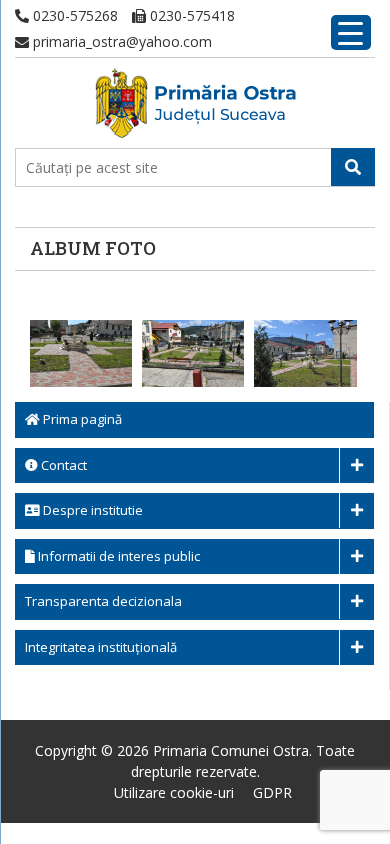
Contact (62, 465)
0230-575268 (73, 15)
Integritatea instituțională (101, 647)
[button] (353, 167)
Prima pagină (81, 419)
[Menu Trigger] (351, 32)
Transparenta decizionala (103, 601)
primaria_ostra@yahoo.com (120, 41)
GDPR (272, 792)
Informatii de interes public (117, 556)
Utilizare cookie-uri (174, 792)
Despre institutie (91, 510)
